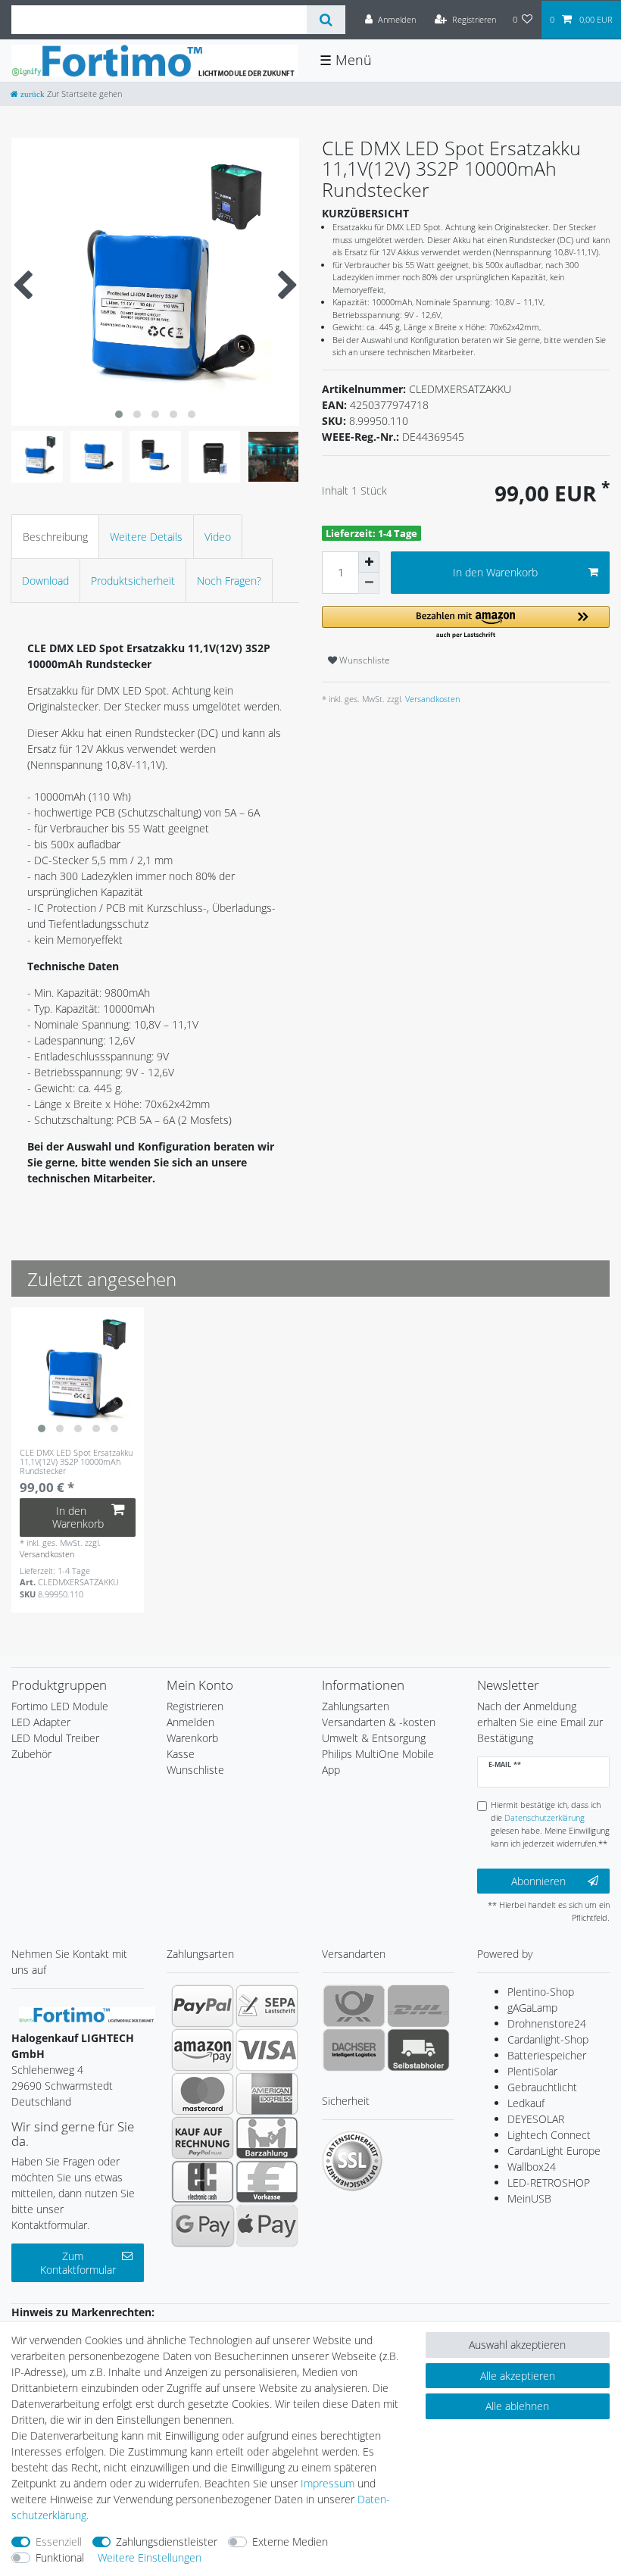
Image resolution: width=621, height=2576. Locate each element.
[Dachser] (354, 2050)
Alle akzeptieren (518, 2376)
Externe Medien (290, 2542)
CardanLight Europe (554, 2151)
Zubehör (31, 1754)
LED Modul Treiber (55, 1738)
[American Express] (267, 2094)
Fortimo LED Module (60, 1706)
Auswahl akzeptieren (517, 2345)
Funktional (60, 2557)
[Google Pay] (203, 2225)
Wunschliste (364, 660)
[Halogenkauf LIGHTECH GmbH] (87, 2014)
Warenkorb (192, 1738)
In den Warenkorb (495, 572)
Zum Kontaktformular (78, 2263)
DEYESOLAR (536, 2119)
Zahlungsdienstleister (167, 2542)
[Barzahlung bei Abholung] (267, 2137)
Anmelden (190, 1722)
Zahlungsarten (356, 1706)
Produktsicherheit (133, 581)
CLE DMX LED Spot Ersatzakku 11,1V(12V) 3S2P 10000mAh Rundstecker (76, 1462)
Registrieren (195, 1706)
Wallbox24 (532, 2167)
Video (218, 537)
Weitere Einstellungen (150, 2557)
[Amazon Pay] (203, 2050)
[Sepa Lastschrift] (267, 2006)
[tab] (55, 537)
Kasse (181, 1754)
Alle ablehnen (517, 2406)
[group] (78, 1374)
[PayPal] (203, 2006)
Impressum (328, 2483)
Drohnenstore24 (547, 2023)
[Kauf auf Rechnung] (203, 2137)
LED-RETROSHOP (549, 2183)
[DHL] (418, 2006)
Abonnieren (538, 1881)
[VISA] (267, 2050)
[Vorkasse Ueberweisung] (267, 2181)
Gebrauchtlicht (542, 2087)
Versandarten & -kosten (379, 1722)
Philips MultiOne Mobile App (378, 1762)
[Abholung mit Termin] (418, 2050)
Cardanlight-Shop (548, 2039)
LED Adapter (41, 1722)
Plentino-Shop (541, 1992)
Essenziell (59, 2542)
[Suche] (326, 20)
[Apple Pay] (267, 2225)
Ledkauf (526, 2103)
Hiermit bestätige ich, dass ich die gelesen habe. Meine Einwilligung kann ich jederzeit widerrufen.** (550, 1823)
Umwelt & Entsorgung (374, 1738)
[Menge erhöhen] (369, 562)
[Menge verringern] (369, 583)
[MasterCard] (203, 2094)
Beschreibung (55, 537)
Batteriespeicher (547, 2055)
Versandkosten (431, 699)
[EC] (203, 2181)
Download (45, 581)
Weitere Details (146, 537)
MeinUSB (529, 2198)
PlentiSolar (532, 2071)
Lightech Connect (549, 2135)
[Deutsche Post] (354, 2006)
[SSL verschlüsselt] (352, 2161)
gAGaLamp (532, 2008)
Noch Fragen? (229, 581)
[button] (466, 623)
